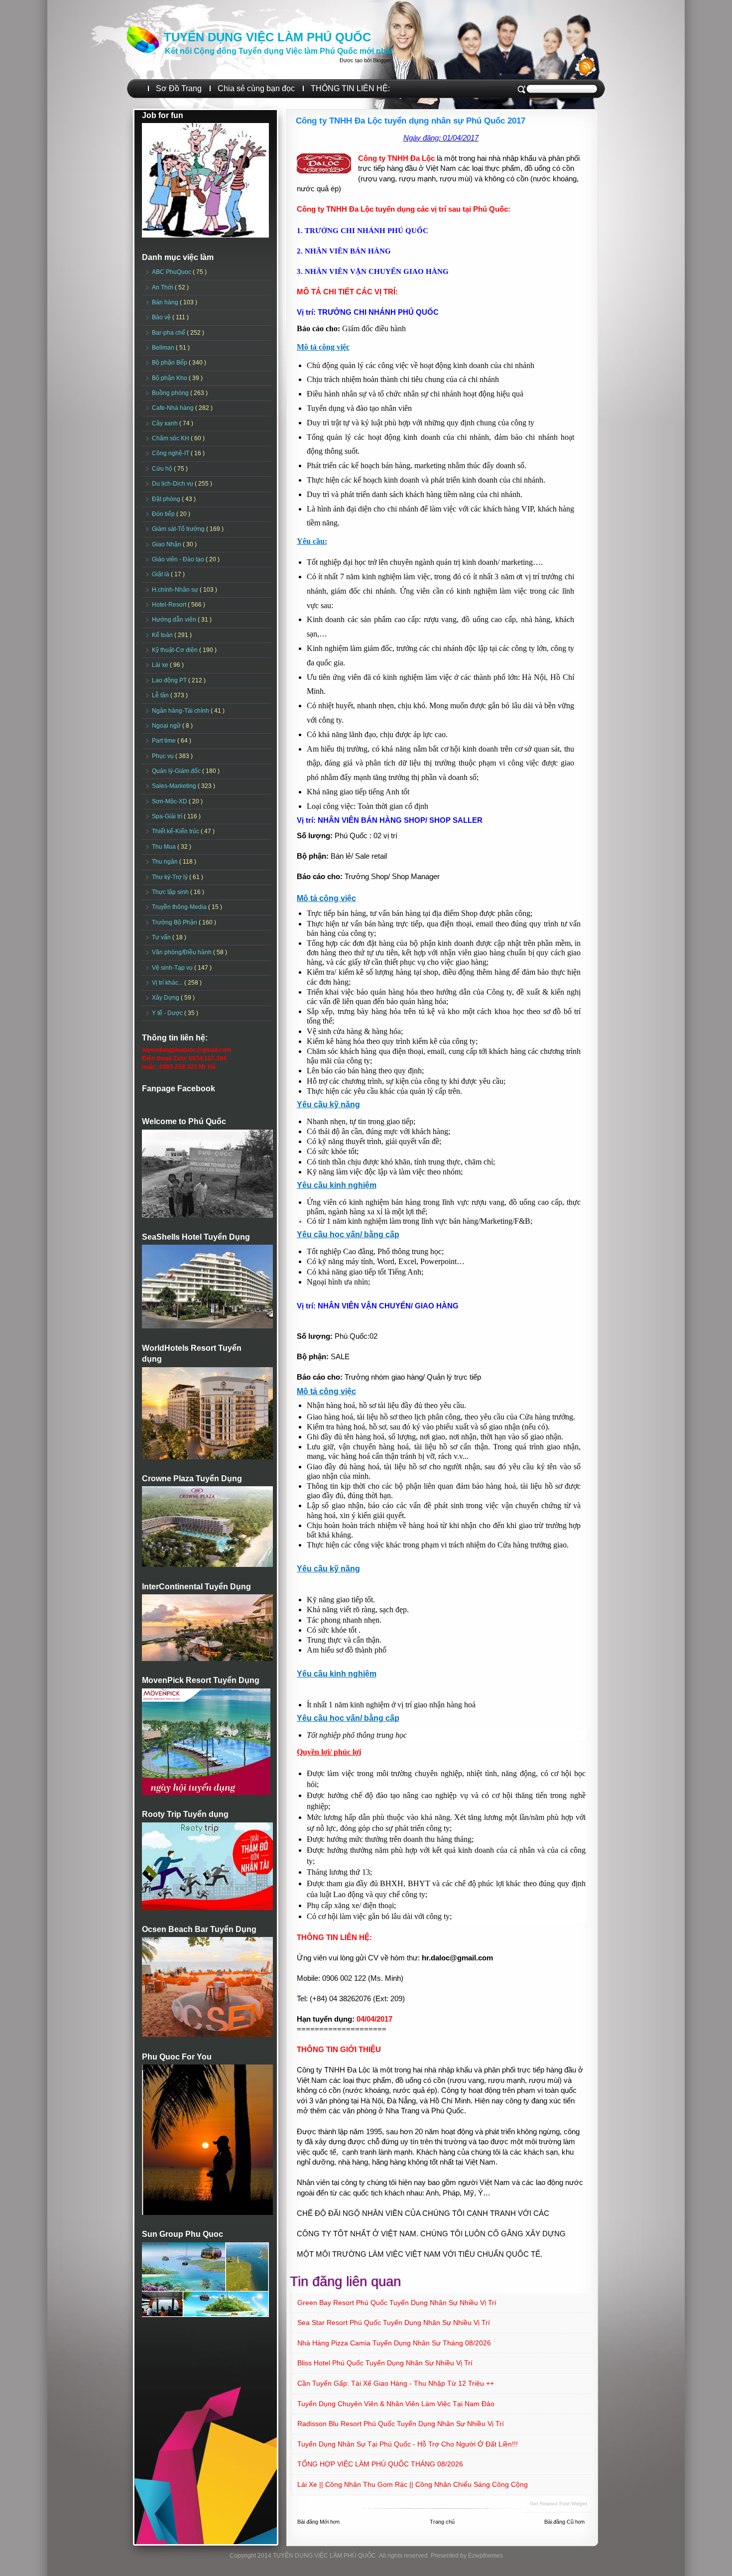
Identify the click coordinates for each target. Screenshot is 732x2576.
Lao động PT (170, 680)
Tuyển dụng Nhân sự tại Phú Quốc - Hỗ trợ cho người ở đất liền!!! (408, 2444)
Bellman (164, 348)
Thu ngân (166, 862)
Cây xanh (166, 423)
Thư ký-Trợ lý (171, 877)
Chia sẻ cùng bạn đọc (256, 88)
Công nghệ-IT (171, 453)
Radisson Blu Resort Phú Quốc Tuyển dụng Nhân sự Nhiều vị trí (401, 2424)
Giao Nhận (167, 544)
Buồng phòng (171, 393)
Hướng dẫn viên (175, 620)
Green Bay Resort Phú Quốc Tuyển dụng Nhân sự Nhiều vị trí (397, 2303)
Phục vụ (164, 756)
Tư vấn (162, 937)
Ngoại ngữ (167, 726)
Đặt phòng (167, 499)
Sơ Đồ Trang (179, 88)
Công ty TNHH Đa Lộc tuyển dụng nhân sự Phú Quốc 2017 (411, 121)
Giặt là (161, 574)
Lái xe (161, 665)
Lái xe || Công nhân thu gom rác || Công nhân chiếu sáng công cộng (413, 2484)
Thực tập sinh (171, 892)
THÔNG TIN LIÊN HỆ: (350, 88)
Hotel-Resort (170, 605)
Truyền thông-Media (180, 907)
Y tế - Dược (168, 1013)
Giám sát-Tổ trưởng (179, 529)
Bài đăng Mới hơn (318, 2522)
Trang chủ (442, 2522)
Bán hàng (166, 302)
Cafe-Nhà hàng (174, 408)
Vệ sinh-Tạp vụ (173, 968)
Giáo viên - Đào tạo (179, 559)
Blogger (382, 60)
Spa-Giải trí (168, 816)
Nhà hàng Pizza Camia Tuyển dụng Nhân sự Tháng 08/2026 (394, 2343)
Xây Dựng (166, 998)
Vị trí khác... (168, 983)
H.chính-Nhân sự (176, 590)
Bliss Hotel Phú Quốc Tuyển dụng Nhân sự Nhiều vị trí (385, 2363)
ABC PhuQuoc (172, 272)
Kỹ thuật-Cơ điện (176, 650)
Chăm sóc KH (171, 438)
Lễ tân (161, 695)
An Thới (163, 287)
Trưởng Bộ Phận (175, 922)
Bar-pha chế (169, 333)
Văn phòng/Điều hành (183, 952)
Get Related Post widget (558, 2504)
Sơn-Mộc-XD (170, 801)
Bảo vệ (162, 317)
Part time (165, 741)
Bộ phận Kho (170, 378)
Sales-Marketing (175, 786)
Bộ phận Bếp (170, 363)
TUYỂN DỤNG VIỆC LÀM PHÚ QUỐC (267, 37)
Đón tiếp (164, 514)
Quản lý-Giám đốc (177, 771)
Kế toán (163, 635)
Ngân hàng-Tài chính (181, 711)
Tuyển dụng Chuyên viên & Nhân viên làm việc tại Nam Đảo (396, 2404)
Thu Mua (165, 847)
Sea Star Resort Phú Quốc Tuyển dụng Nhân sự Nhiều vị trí (394, 2322)
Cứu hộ (163, 469)
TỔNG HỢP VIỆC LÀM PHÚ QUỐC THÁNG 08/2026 (380, 2464)
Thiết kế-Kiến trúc (176, 831)
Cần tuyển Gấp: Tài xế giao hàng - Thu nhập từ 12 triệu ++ (396, 2383)
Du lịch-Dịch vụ (173, 484)
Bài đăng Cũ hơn (564, 2522)
